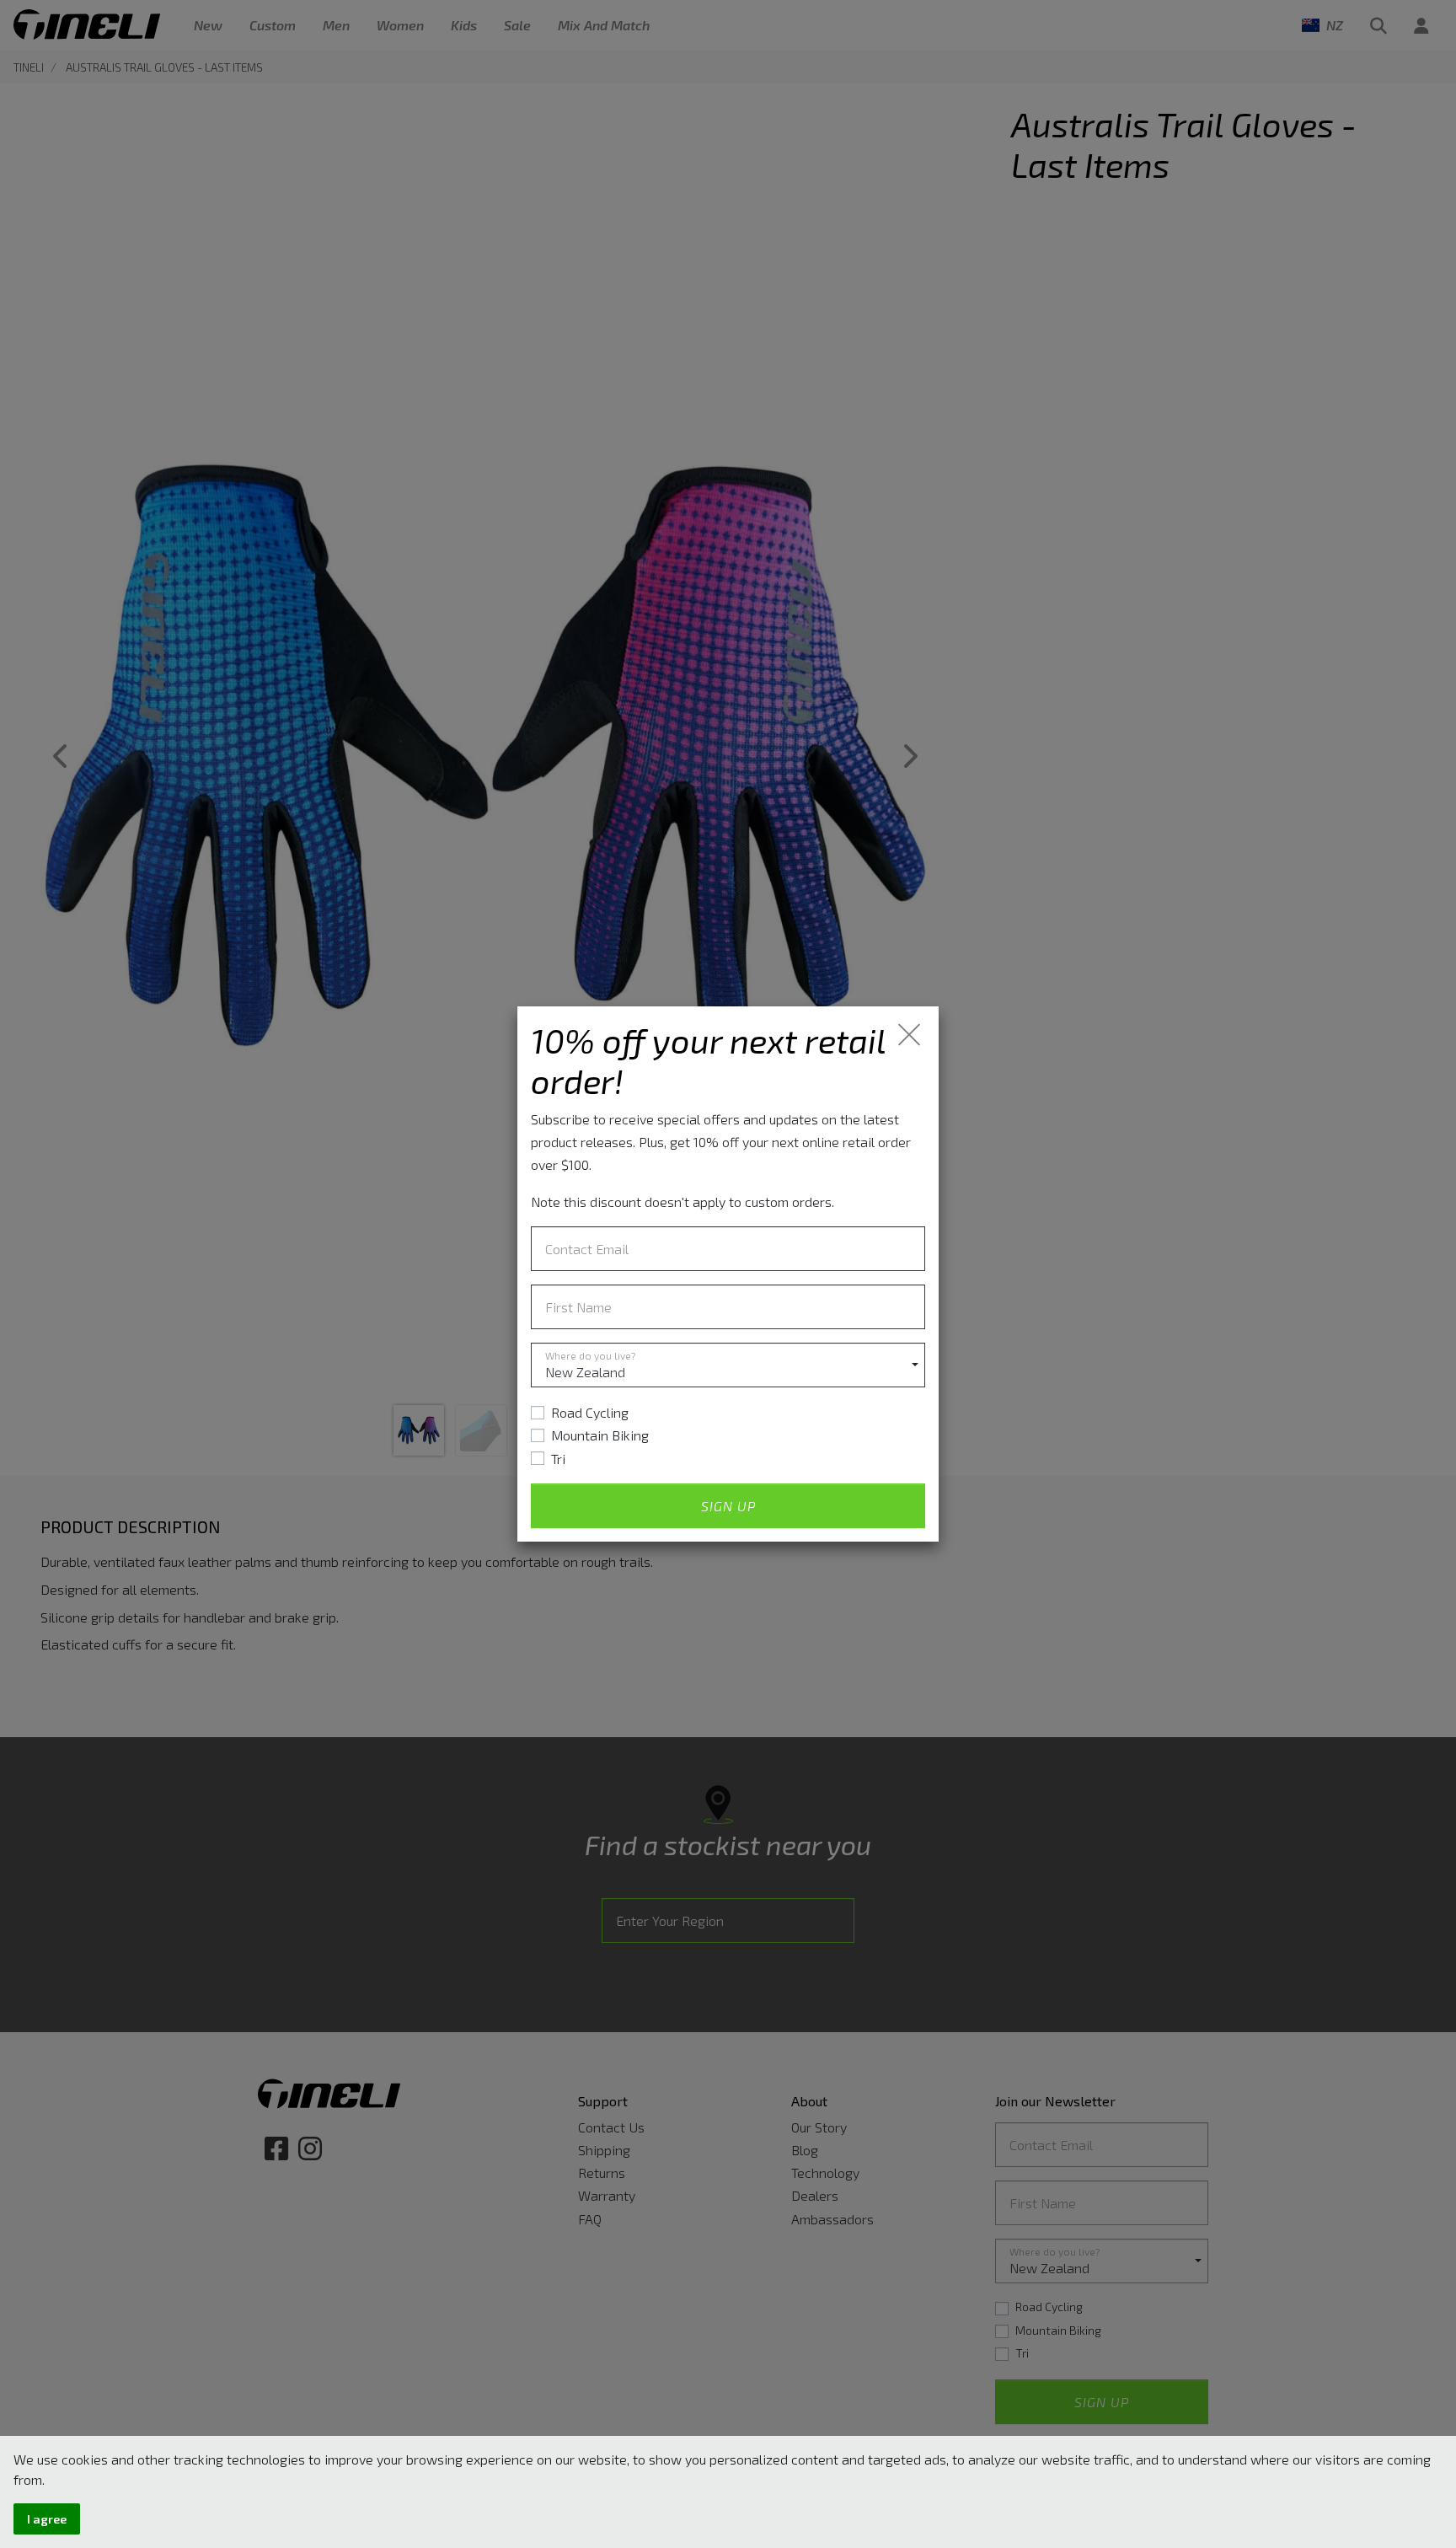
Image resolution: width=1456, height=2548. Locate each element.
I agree (47, 2519)
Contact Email (587, 1249)
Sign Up (728, 1506)
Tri (558, 1459)
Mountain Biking (600, 1435)
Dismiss (910, 1035)
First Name (578, 1307)
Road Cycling (590, 1412)
